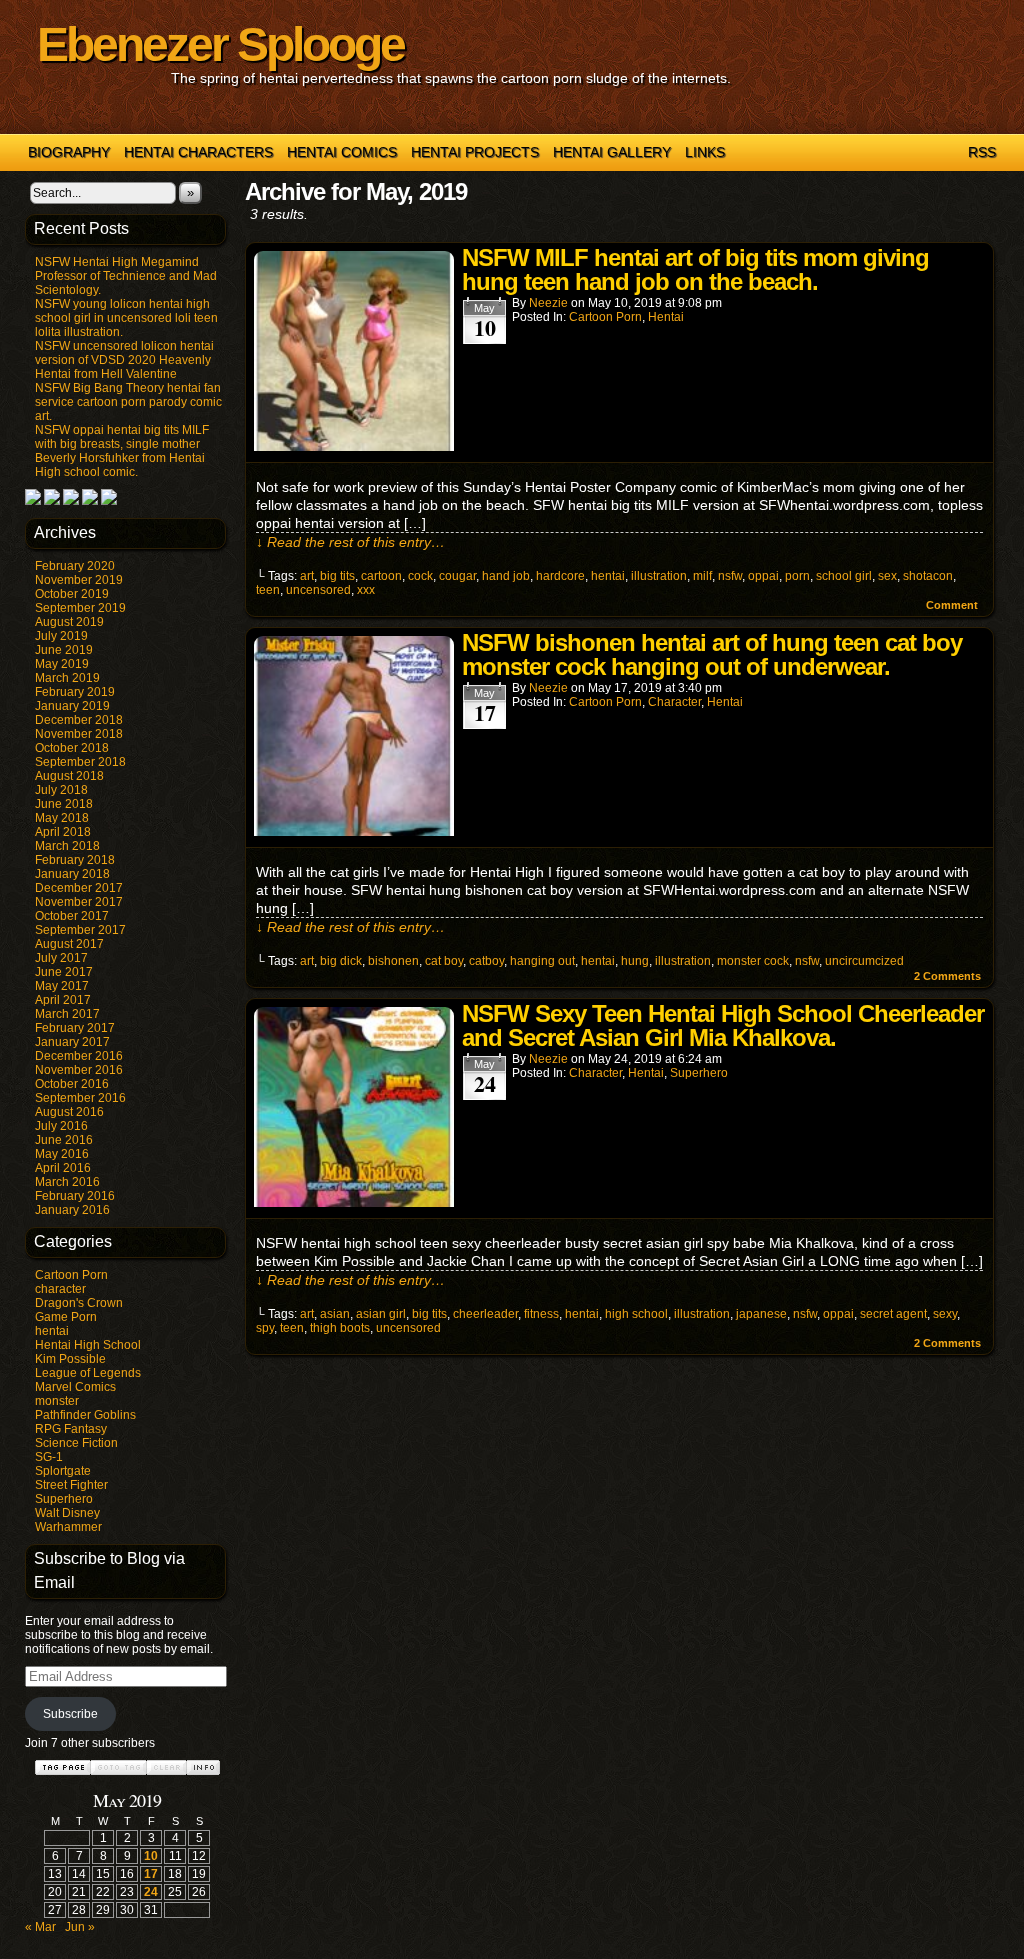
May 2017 (62, 986)
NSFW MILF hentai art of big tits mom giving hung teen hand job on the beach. (695, 269)
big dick (341, 961)
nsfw (730, 576)
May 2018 (62, 818)
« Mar (40, 1927)
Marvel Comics (75, 1387)
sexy (945, 1314)
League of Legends (88, 1373)
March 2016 (67, 1182)
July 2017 (61, 958)
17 (151, 1874)
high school (636, 1314)
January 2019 (72, 706)
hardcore (560, 576)
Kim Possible (70, 1359)
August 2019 (69, 622)
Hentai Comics (342, 152)
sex (887, 576)
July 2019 (61, 636)
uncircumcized (864, 961)
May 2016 (62, 1154)
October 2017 (72, 916)
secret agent (893, 1314)
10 (151, 1856)
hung (635, 961)
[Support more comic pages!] (33, 501)
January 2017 (72, 1042)
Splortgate (63, 1471)
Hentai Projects (475, 152)
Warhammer (68, 1527)
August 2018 (69, 776)
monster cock (753, 961)
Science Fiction (76, 1443)
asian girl (381, 1314)
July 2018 (61, 790)
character (60, 1289)
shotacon (928, 576)
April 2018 (63, 832)
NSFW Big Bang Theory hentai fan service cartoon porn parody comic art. (128, 402)
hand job (506, 576)
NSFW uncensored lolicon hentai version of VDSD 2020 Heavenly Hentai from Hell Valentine (124, 360)
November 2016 (79, 1070)
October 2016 (72, 1084)
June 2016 (64, 1140)
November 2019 (79, 580)
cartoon (381, 576)
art (307, 576)
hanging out (542, 961)
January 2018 (72, 874)
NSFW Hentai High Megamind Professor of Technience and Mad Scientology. (126, 276)
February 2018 (75, 860)
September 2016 (80, 1098)
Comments (947, 976)
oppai (763, 576)
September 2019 (80, 608)
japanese (761, 1314)
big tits (337, 576)
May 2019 (62, 664)
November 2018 (79, 734)
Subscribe (70, 1714)
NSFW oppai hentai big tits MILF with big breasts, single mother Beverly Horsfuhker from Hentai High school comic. (122, 451)
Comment (953, 605)
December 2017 (79, 888)
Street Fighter (71, 1485)
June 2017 (64, 972)
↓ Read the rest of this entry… (350, 542)
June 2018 (64, 804)
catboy (486, 961)
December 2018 (79, 720)
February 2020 (75, 566)
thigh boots (340, 1328)
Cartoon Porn (71, 1275)
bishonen (393, 961)
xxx (366, 590)
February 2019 (75, 692)
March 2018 (67, 846)
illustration (659, 576)
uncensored (318, 590)
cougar (457, 576)
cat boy (444, 961)
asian (335, 1314)
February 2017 (75, 1028)
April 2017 (63, 1000)
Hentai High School (88, 1345)
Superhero (64, 1499)
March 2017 (67, 1014)
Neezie (548, 303)
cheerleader (485, 1314)
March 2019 (67, 678)
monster (57, 1401)
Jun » (80, 1927)
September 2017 (80, 930)
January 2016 (72, 1210)
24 (151, 1892)
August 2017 (69, 944)
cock (420, 576)
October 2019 (72, 594)
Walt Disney (67, 1513)
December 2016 (79, 1056)
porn (797, 576)
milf (702, 576)
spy (265, 1328)
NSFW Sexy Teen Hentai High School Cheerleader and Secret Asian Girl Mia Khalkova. (723, 1025)
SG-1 (49, 1457)
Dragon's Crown (79, 1303)
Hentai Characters (198, 152)
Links (705, 152)
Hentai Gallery (612, 152)
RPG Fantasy (71, 1429)
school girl (844, 576)
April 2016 (63, 1168)
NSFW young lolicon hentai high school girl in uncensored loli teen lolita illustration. (126, 318)
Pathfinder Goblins (85, 1415)
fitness (541, 1314)
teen (268, 590)
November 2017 (79, 902)
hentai (52, 1331)
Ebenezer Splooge (220, 44)
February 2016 (75, 1196)
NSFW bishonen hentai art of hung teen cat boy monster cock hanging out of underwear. (712, 654)
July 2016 (61, 1126)
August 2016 (69, 1112)
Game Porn (66, 1317)
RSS (982, 152)
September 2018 (80, 762)
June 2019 (64, 650)
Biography (69, 152)
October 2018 (72, 748)
